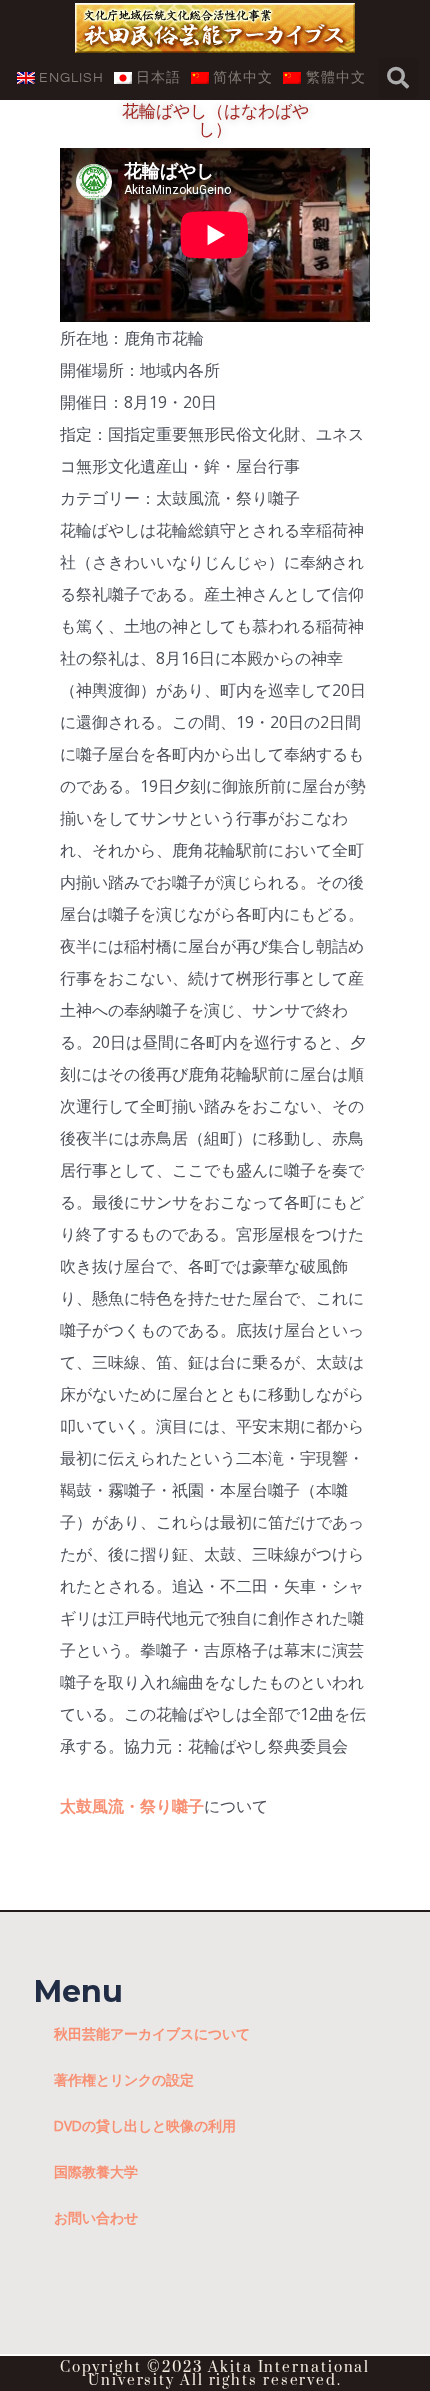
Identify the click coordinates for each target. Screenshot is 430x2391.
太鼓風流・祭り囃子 (132, 1806)
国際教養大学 (96, 2171)
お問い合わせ (96, 2217)
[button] (398, 78)
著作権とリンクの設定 (124, 2079)
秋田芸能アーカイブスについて (152, 2033)
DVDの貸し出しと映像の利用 (145, 2125)
